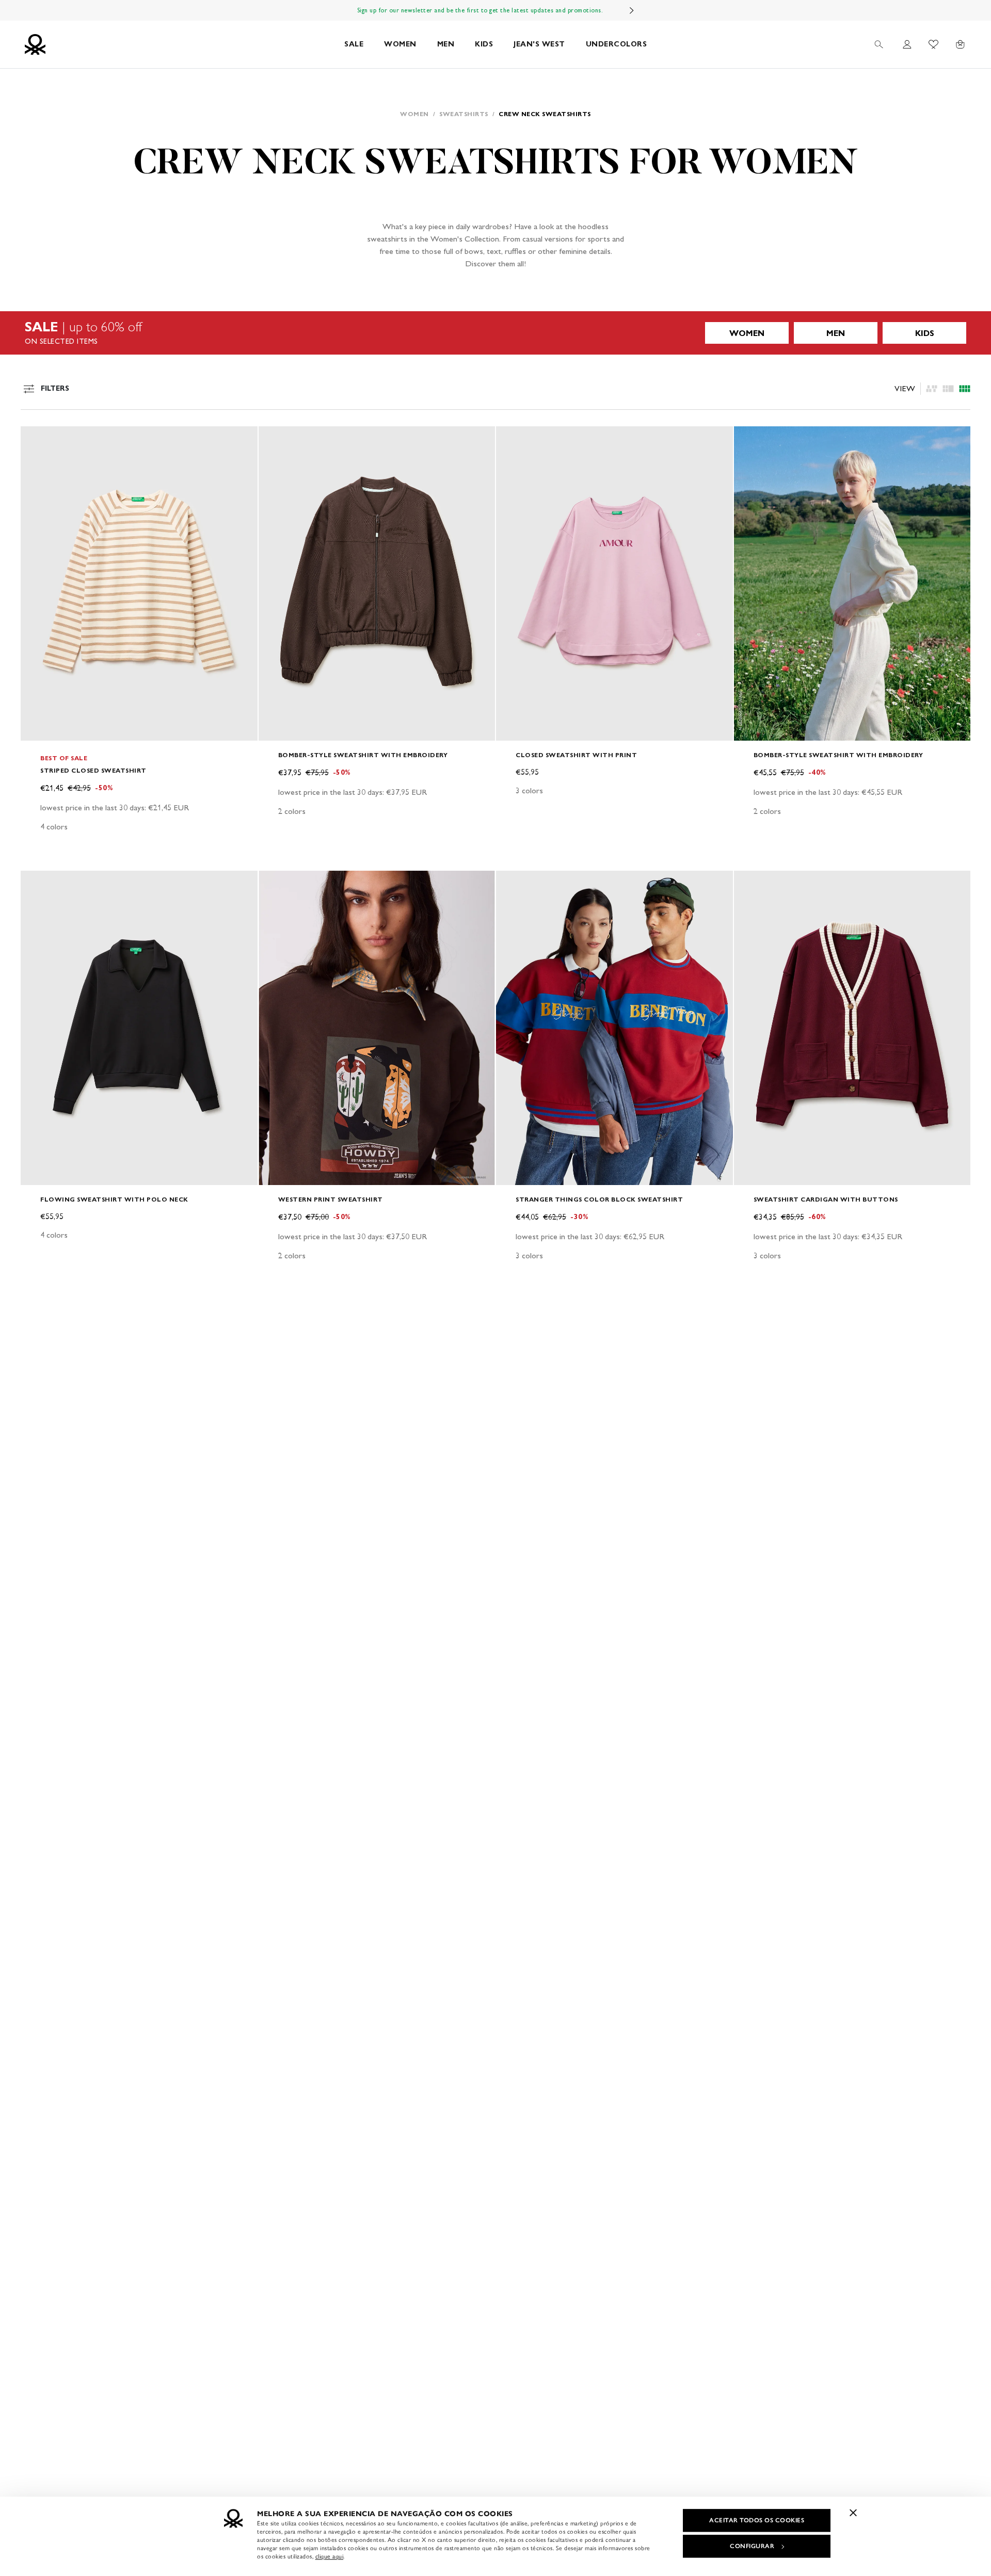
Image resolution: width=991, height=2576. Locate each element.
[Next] (632, 10)
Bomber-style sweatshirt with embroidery (363, 755)
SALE (354, 44)
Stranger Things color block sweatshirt (599, 1199)
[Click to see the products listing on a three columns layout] (965, 389)
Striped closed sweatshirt (93, 770)
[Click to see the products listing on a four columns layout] (948, 389)
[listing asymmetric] (932, 389)
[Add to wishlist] (37, 440)
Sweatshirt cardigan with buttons (826, 1199)
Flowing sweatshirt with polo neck (114, 1199)
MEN (446, 44)
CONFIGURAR (752, 2546)
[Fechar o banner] (853, 2513)
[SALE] (495, 333)
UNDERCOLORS (617, 44)
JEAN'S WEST (539, 44)
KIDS (484, 44)
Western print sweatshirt (331, 1199)
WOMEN (400, 44)
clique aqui (330, 2556)
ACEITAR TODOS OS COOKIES (757, 2520)
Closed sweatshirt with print (576, 755)
